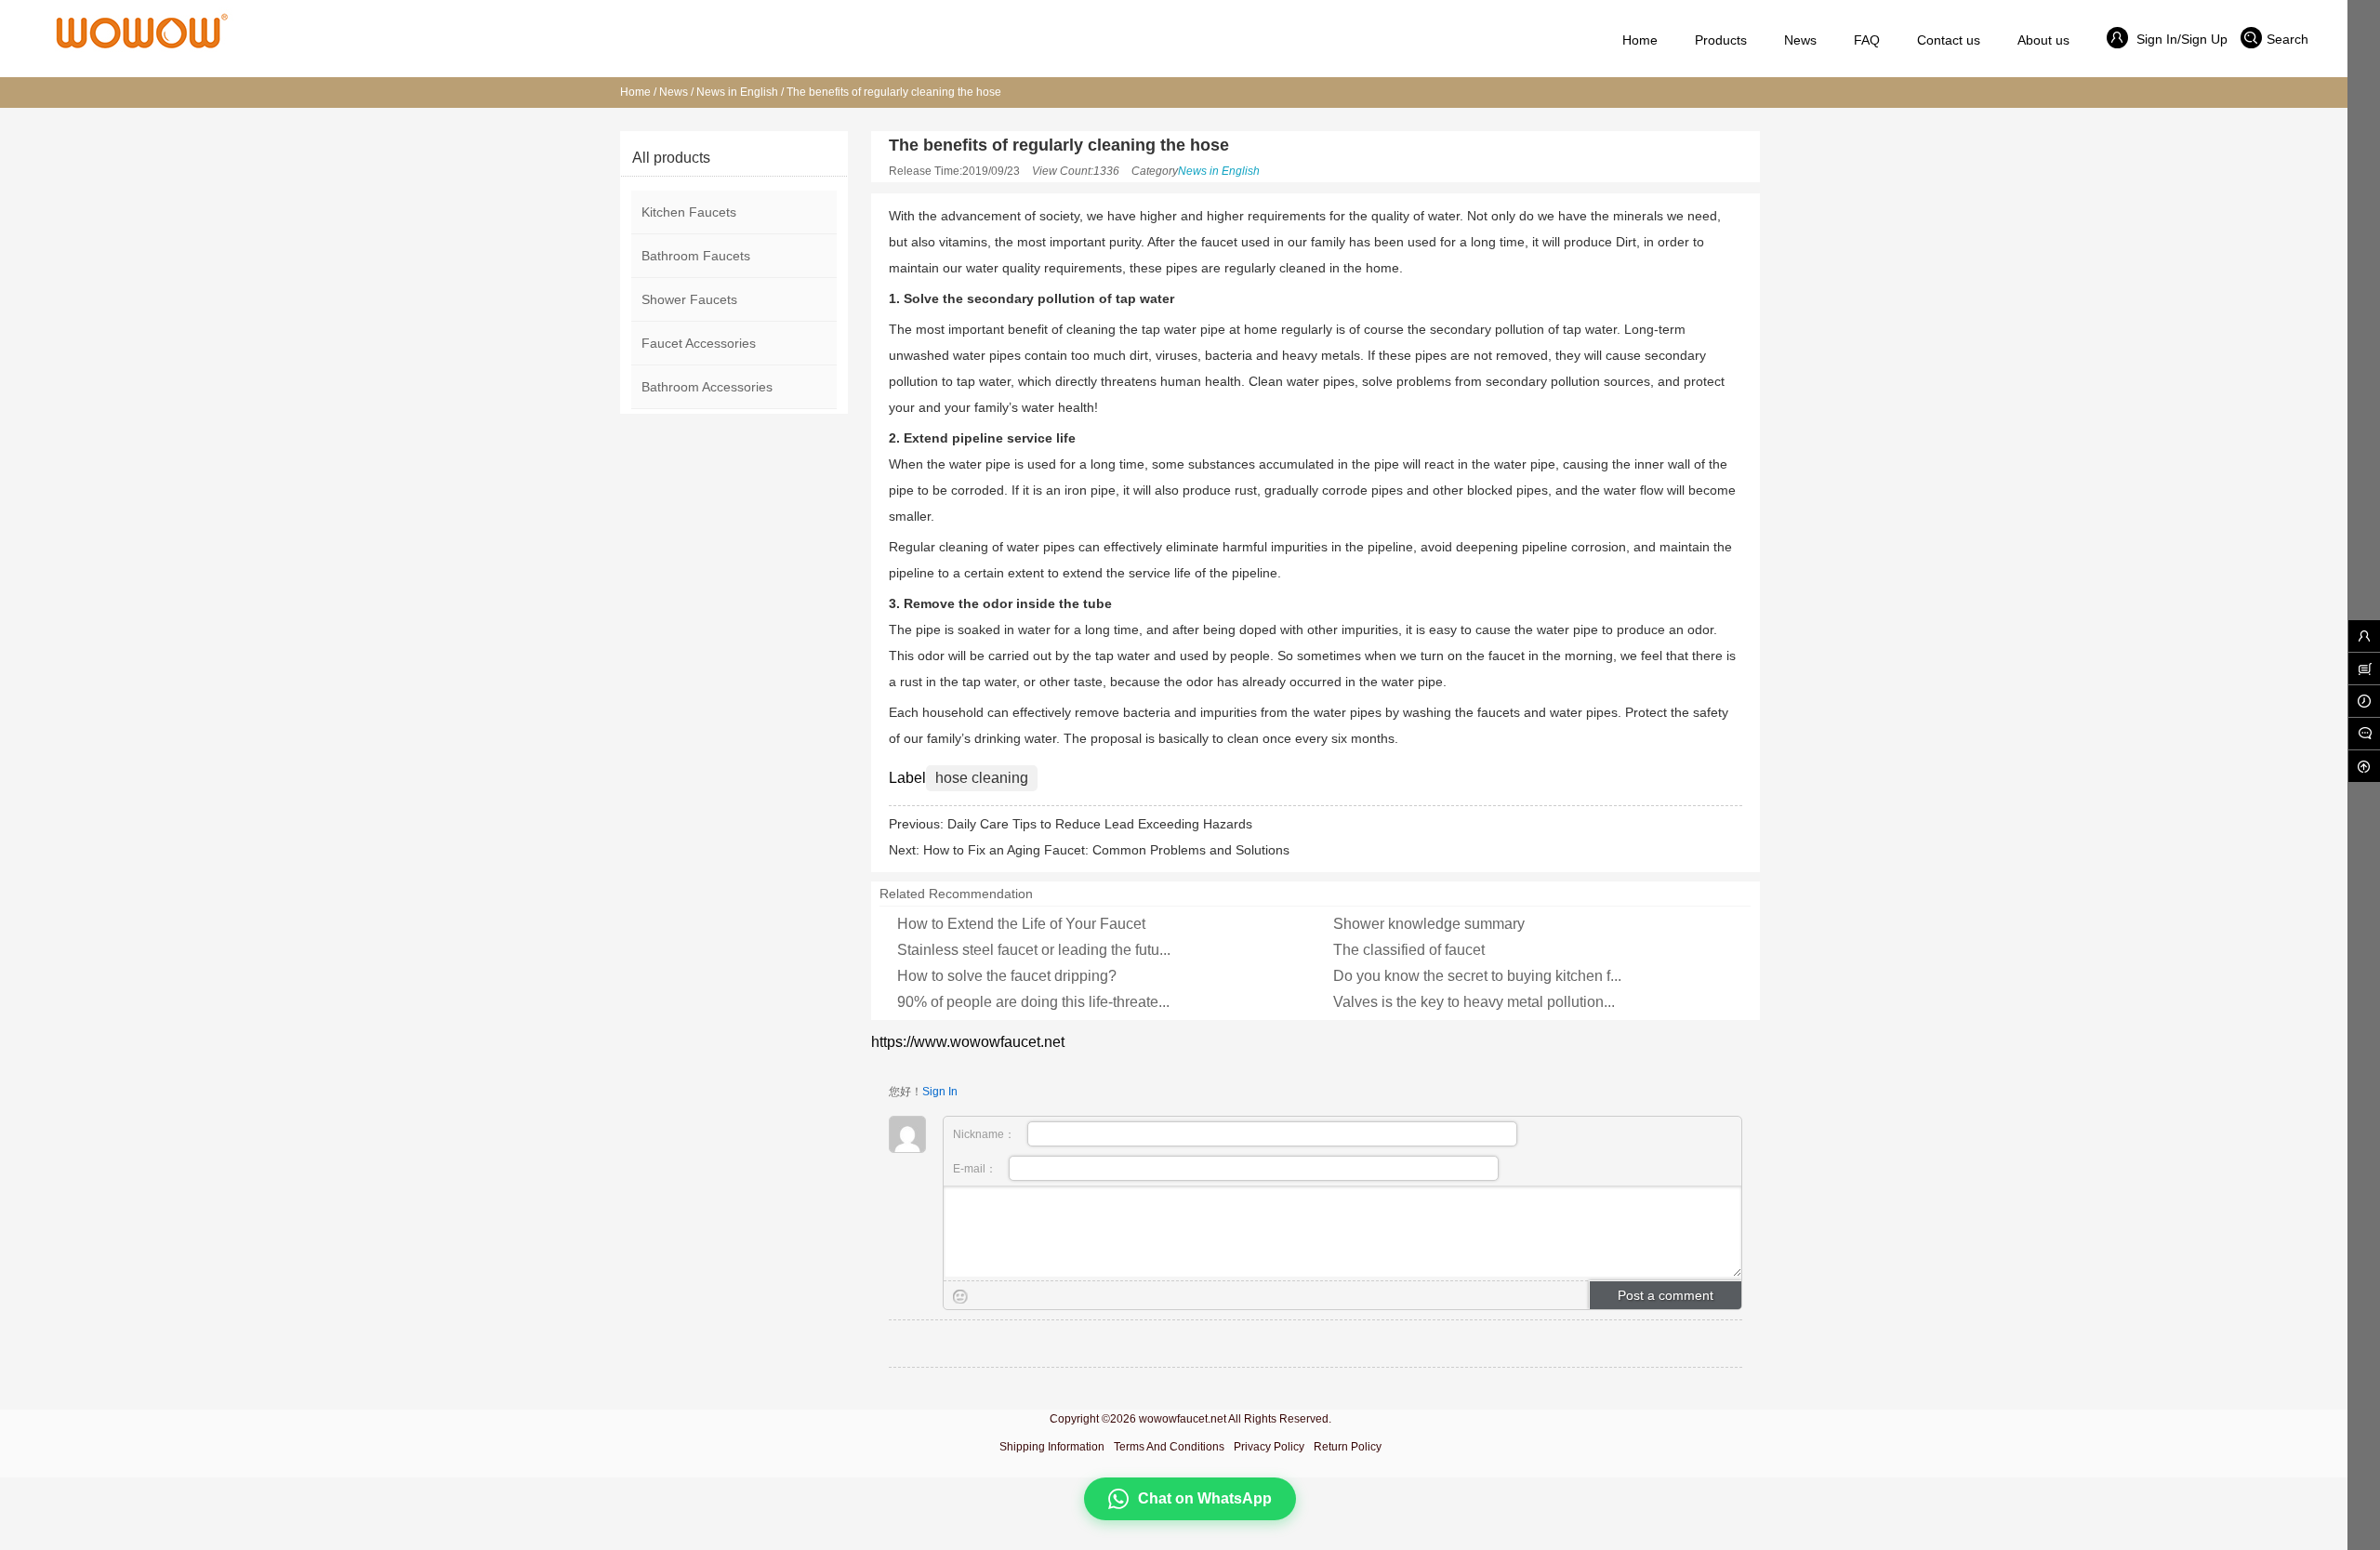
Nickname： (985, 1134)
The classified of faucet (1409, 950)
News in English (737, 92)
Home (635, 92)
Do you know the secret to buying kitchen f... (1477, 976)
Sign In (940, 1092)
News (674, 92)
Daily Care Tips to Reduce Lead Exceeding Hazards (1100, 824)
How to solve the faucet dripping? (1007, 976)
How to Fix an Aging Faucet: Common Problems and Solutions (1106, 850)
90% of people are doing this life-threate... (1033, 1002)
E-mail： (976, 1169)
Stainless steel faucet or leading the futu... (1034, 950)
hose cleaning (982, 778)
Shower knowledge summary (1429, 924)
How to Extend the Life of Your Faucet (1021, 924)
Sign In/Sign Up (2180, 39)
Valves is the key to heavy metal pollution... (1474, 1002)
